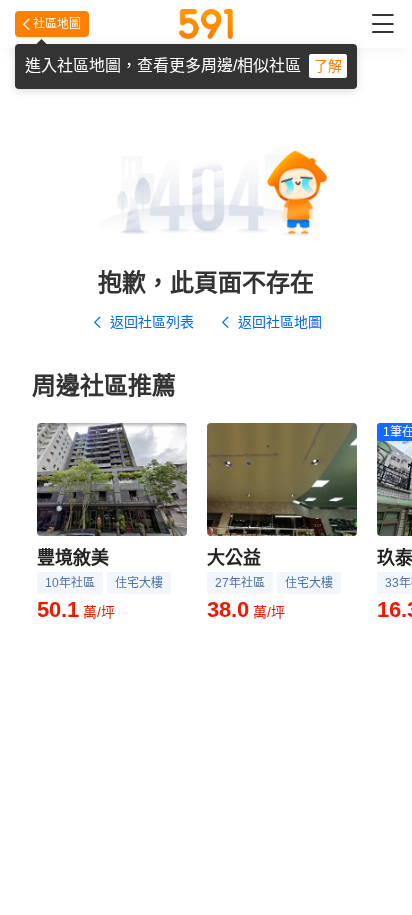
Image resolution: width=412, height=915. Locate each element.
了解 (328, 66)
